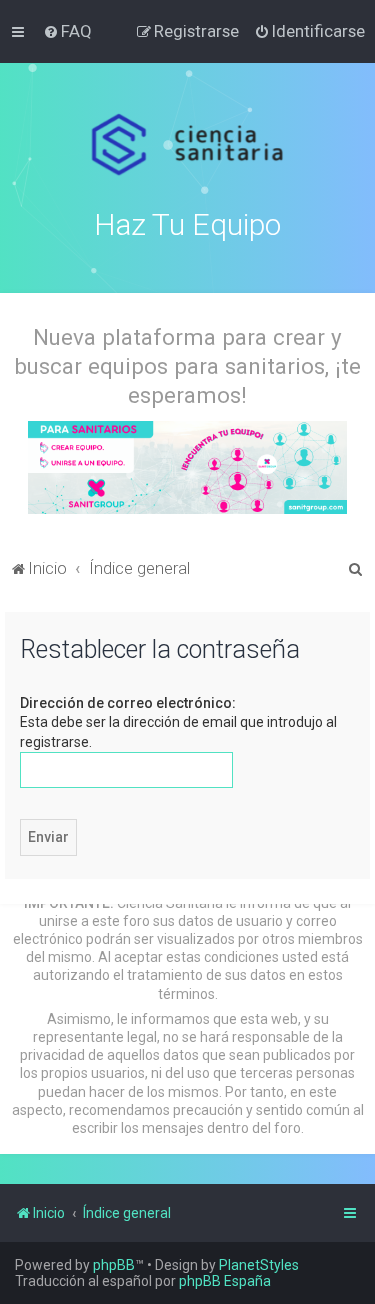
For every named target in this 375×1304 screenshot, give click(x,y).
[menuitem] (67, 31)
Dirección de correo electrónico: (128, 703)
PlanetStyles (259, 1265)
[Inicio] (187, 145)
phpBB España (225, 1281)
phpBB (114, 1265)
